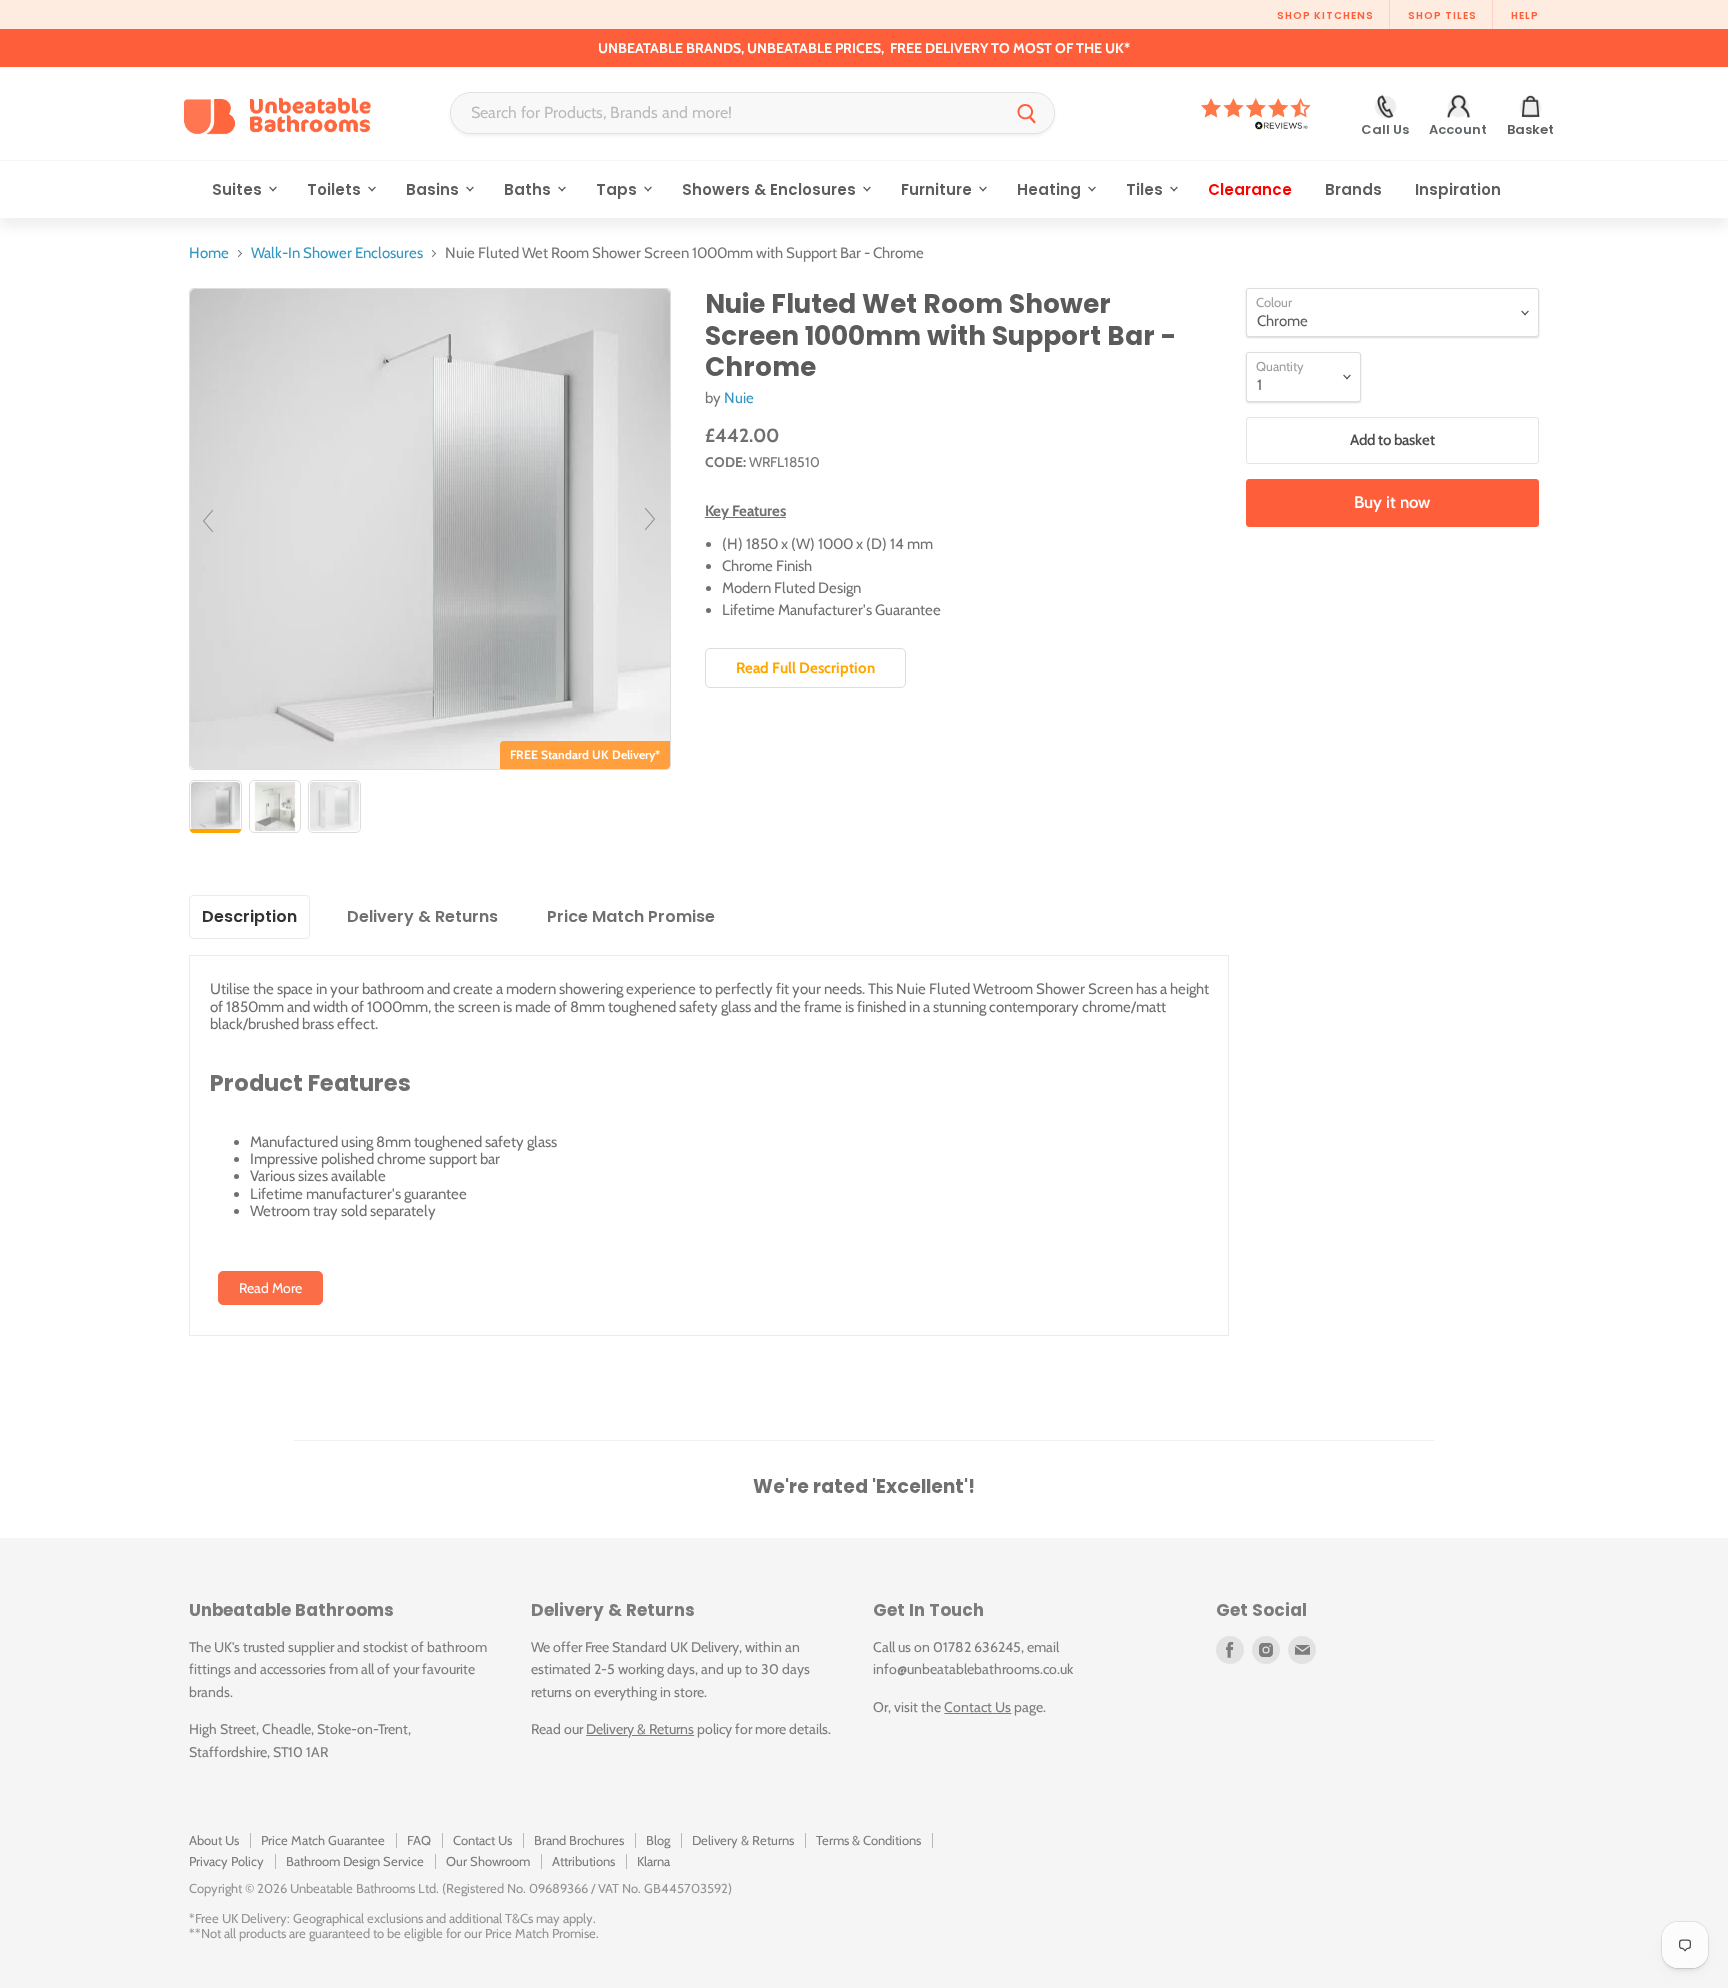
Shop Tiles (1442, 15)
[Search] (1027, 113)
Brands (1353, 189)
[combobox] (725, 113)
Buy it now (1392, 502)
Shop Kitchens (1325, 15)
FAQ (419, 1840)
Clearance (1250, 189)
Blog (658, 1840)
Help (1525, 15)
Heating (1051, 189)
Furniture (938, 189)
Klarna (653, 1861)
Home (209, 253)
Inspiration (1458, 189)
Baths (529, 189)
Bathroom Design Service (355, 1861)
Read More (270, 1288)
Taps (618, 189)
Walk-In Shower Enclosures (337, 253)
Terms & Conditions (868, 1840)
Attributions (583, 1861)
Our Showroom (488, 1861)
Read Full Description (805, 668)
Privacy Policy (226, 1861)
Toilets (336, 189)
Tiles (1146, 189)
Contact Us (977, 1707)
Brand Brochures (579, 1840)
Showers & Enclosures (771, 189)
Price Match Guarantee (323, 1840)
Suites (239, 189)
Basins (434, 189)
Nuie (739, 398)
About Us (214, 1840)
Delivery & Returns (640, 1729)
